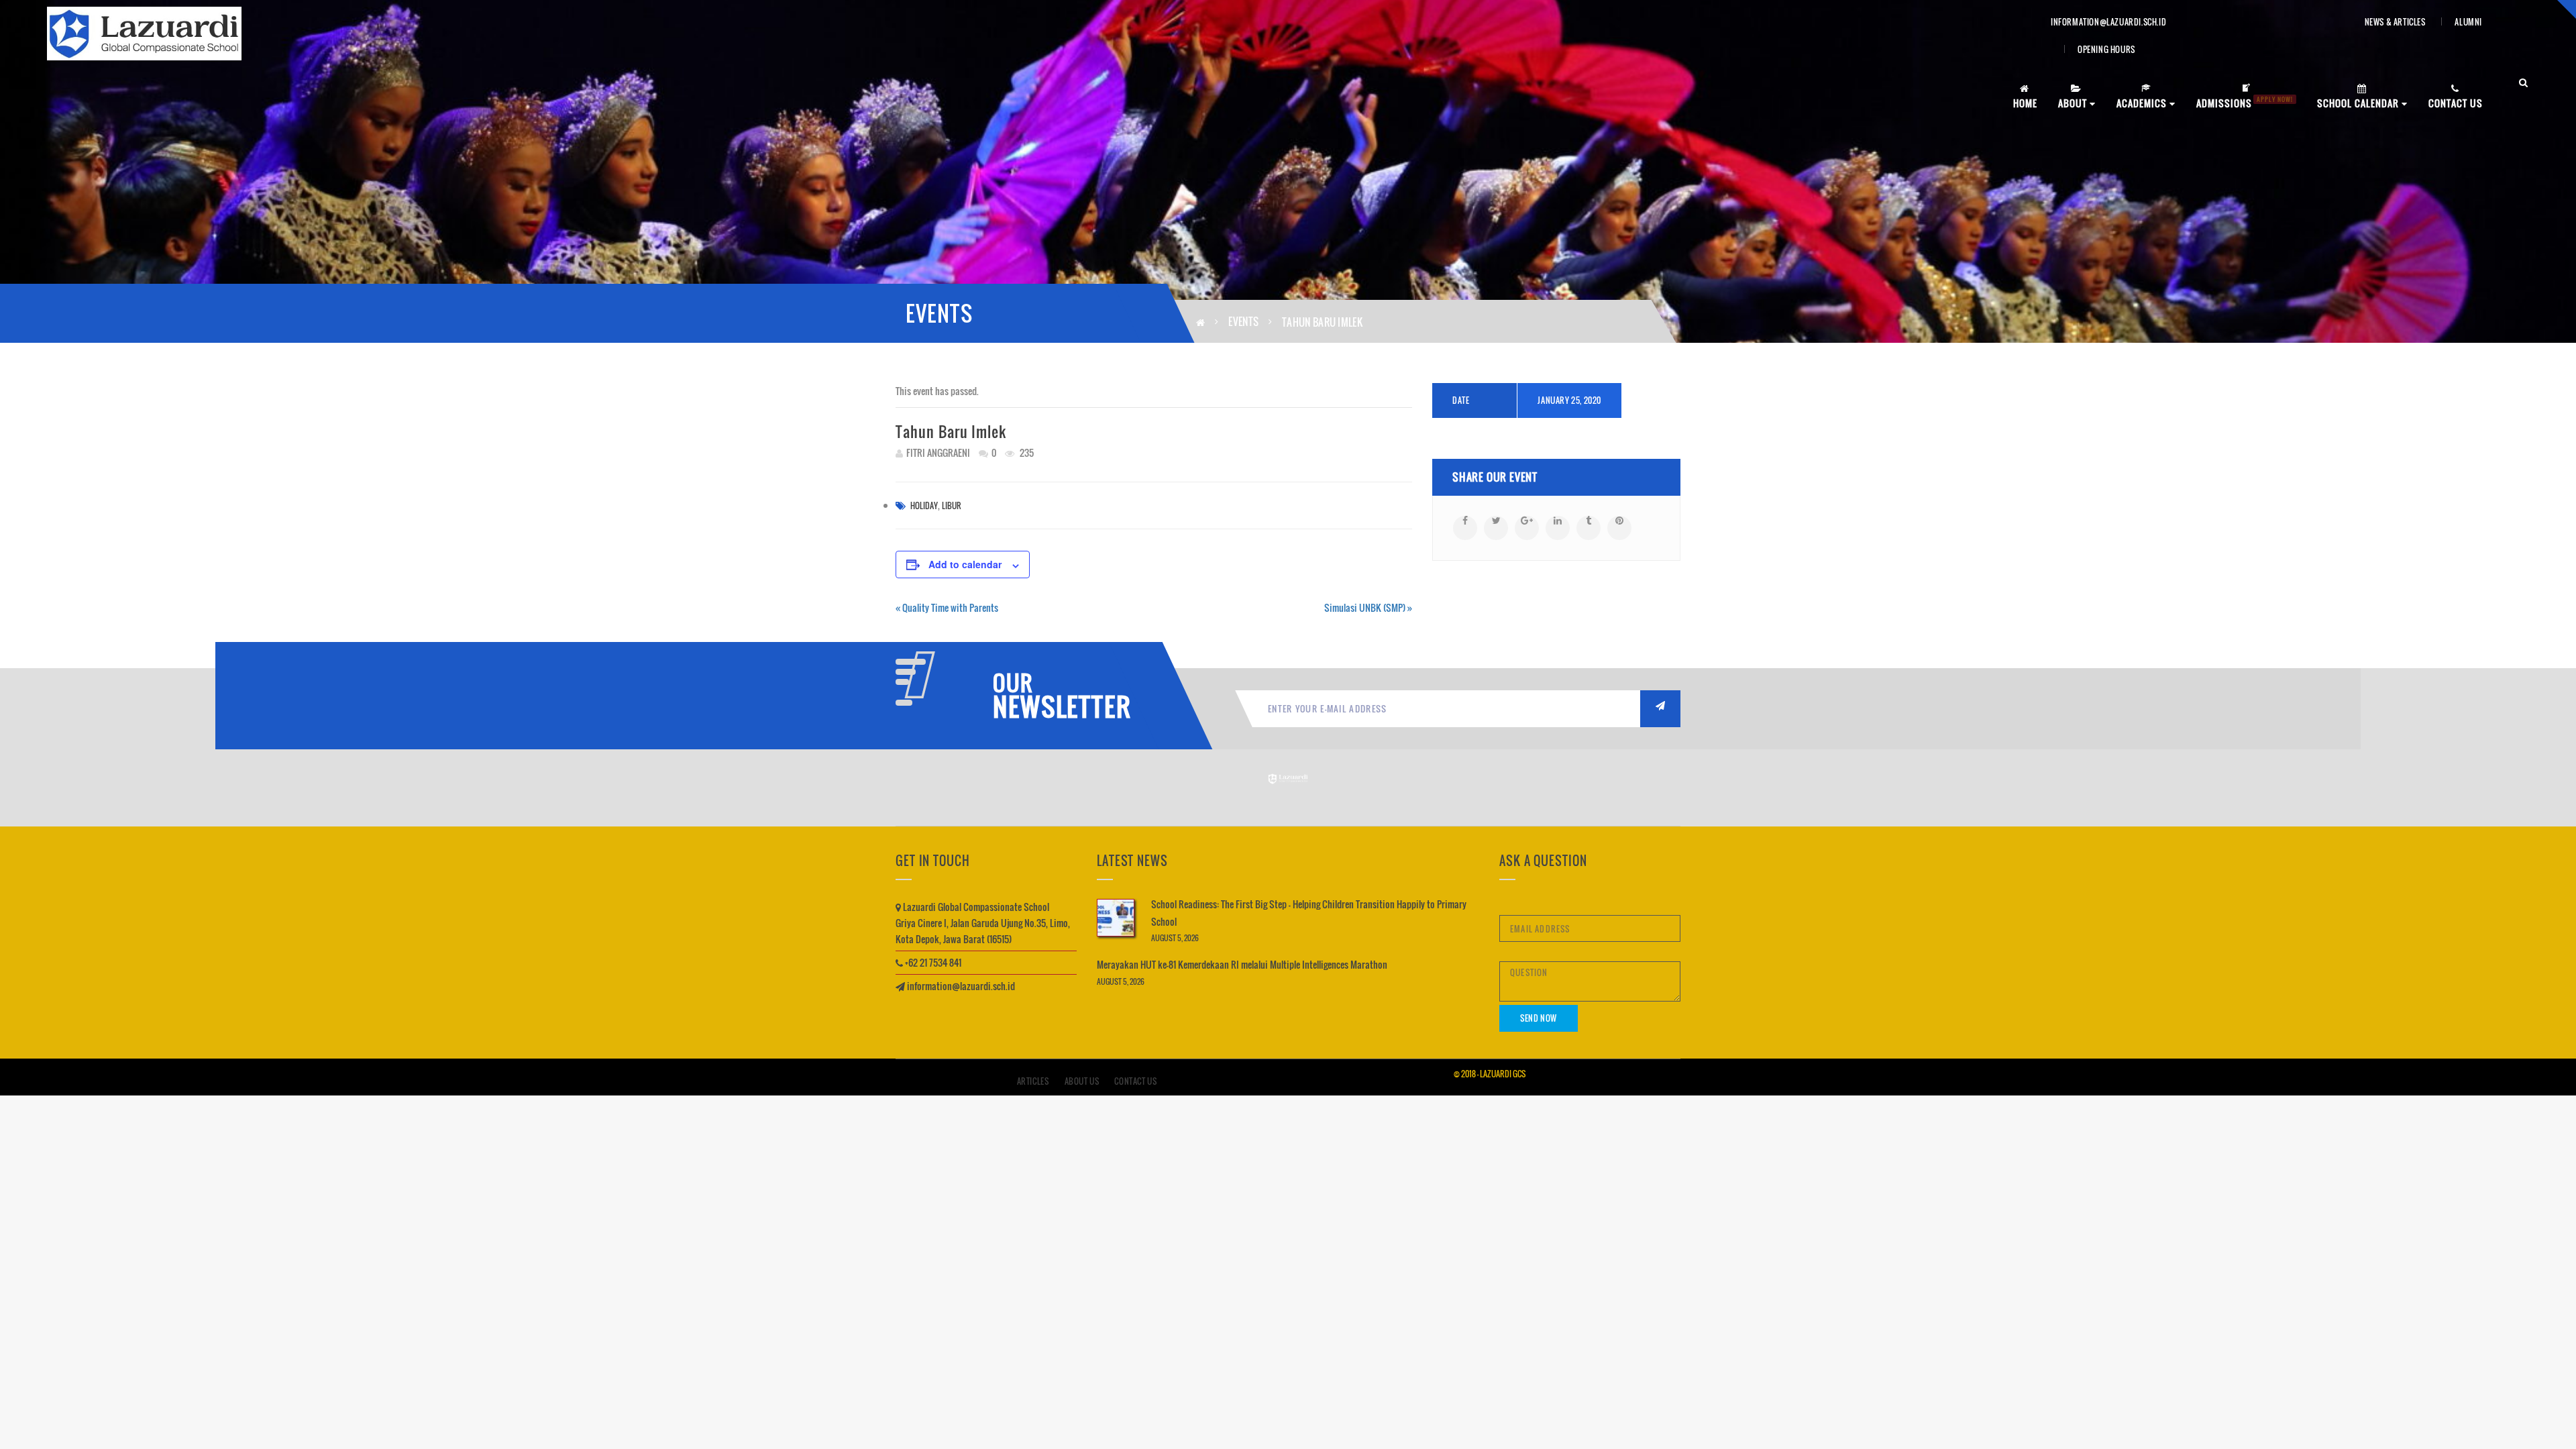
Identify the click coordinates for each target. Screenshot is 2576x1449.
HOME (2025, 103)
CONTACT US (2456, 103)
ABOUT (2074, 103)
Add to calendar (965, 564)
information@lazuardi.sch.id (2108, 22)
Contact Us (1135, 1081)
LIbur (952, 505)
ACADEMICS (2143, 103)
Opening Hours (2106, 49)
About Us (1082, 1081)
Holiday (924, 505)
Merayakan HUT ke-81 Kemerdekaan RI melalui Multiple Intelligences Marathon (1242, 964)
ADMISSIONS (2245, 102)
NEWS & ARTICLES (2395, 22)
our (1013, 683)
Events (1243, 321)
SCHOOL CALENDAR (2359, 103)
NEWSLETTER (1057, 706)
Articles (1033, 1081)
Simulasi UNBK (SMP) (1368, 607)
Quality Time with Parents (947, 607)
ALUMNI (2468, 22)
